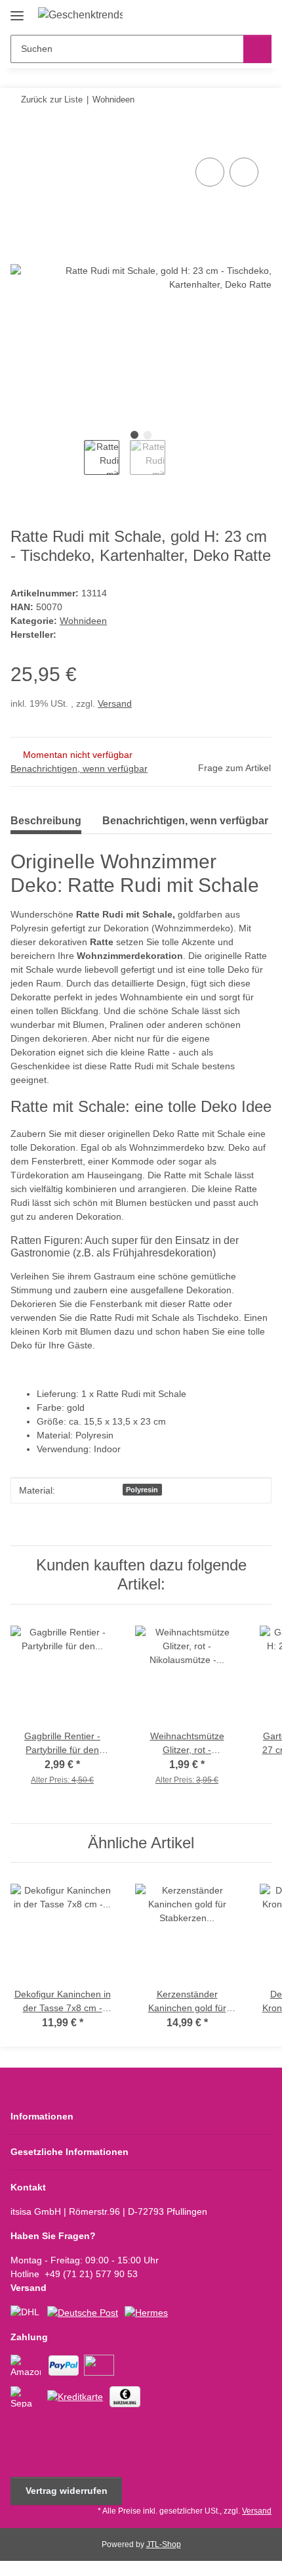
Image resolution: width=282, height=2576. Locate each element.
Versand (115, 703)
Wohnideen (83, 621)
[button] (220, 14)
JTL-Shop (164, 2544)
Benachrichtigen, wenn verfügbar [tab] (185, 821)
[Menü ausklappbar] (17, 11)
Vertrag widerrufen (67, 2491)
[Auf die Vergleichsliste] (210, 172)
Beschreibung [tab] (46, 821)
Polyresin (142, 1490)
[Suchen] (257, 49)
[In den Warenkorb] (21, 140)
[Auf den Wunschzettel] (244, 172)
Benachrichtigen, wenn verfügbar (79, 768)
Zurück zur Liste (52, 100)
